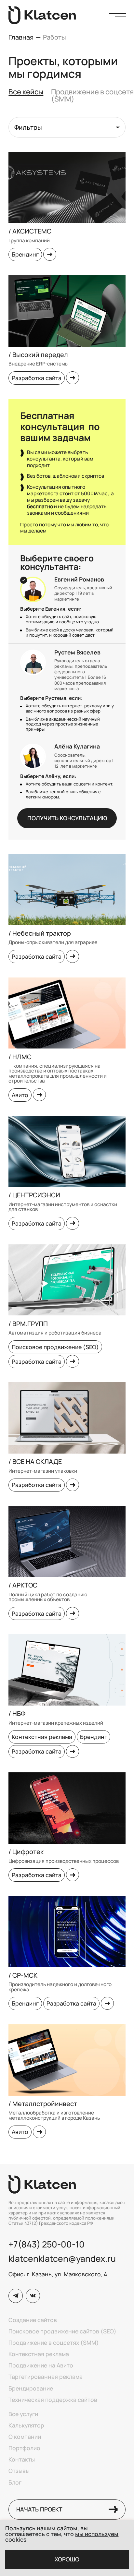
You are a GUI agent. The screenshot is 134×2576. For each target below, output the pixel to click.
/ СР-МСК (23, 1975)
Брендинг (25, 254)
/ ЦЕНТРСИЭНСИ (34, 1195)
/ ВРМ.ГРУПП (28, 1324)
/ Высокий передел (38, 355)
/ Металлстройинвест (43, 2104)
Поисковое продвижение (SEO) (55, 1347)
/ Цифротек (26, 1852)
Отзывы (19, 2471)
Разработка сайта (37, 378)
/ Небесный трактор (40, 933)
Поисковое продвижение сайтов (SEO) (62, 2331)
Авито (20, 1095)
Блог (15, 2483)
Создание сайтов (33, 2320)
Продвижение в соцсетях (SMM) (54, 2343)
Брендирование (31, 2389)
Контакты (22, 2460)
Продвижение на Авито (41, 2366)
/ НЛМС (20, 1057)
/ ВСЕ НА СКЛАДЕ (35, 1462)
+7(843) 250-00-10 (47, 2244)
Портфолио (24, 2448)
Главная (21, 37)
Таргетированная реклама (46, 2377)
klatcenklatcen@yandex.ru (62, 2258)
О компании (25, 2437)
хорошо (67, 2559)
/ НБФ (17, 1713)
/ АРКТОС (23, 1585)
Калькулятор (26, 2426)
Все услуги (23, 2414)
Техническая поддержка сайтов (53, 2400)
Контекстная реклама (42, 1737)
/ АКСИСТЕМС (30, 231)
